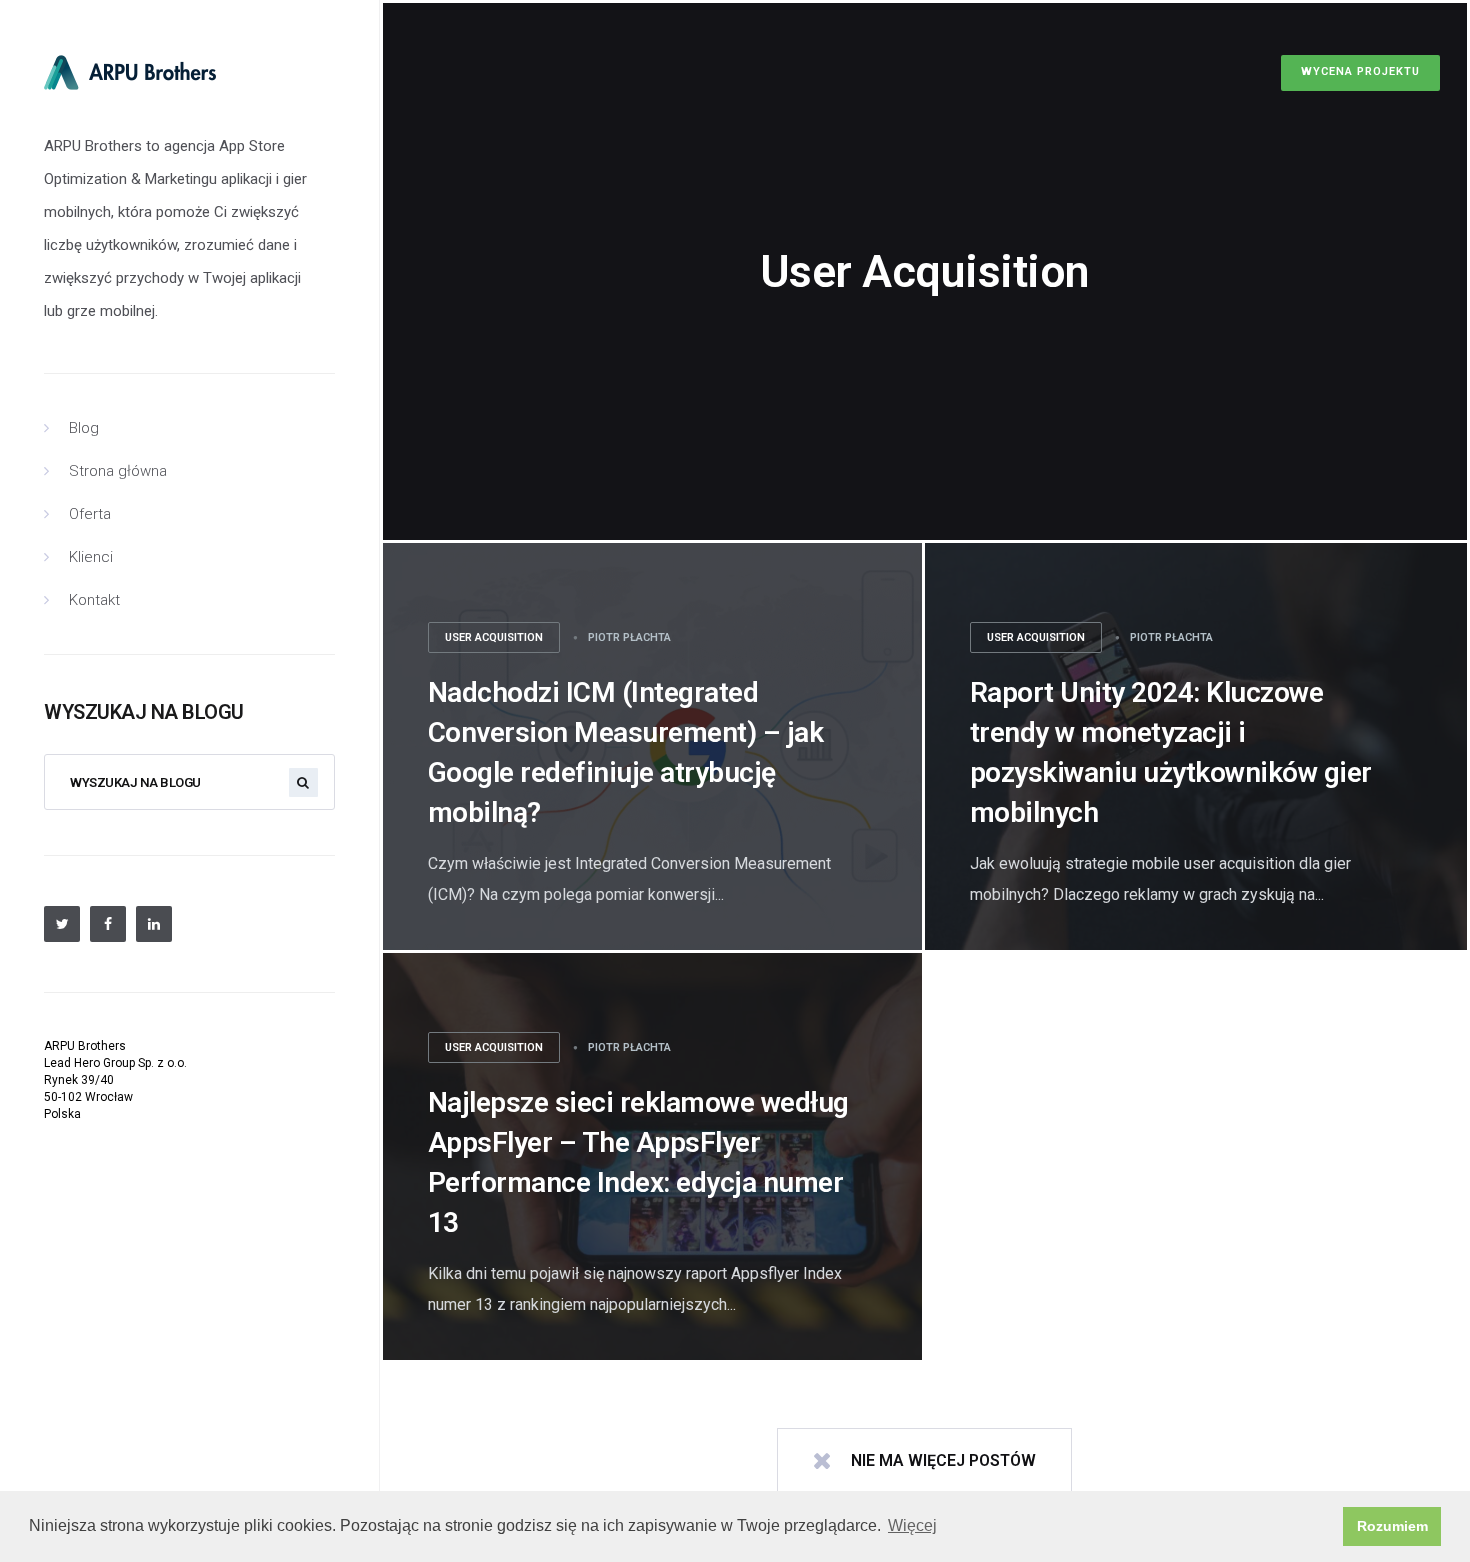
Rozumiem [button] (1392, 1526)
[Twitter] (62, 924)
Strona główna (118, 471)
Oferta (90, 514)
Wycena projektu (1360, 71)
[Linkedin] (154, 924)
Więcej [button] (912, 1525)
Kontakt (94, 600)
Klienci (91, 557)
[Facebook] (108, 924)
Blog (84, 428)
